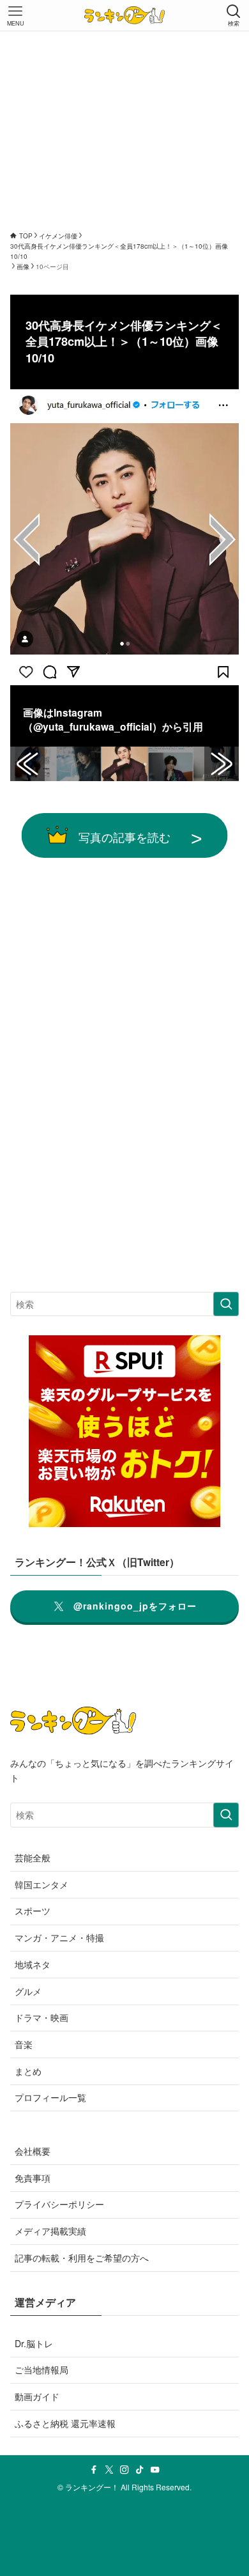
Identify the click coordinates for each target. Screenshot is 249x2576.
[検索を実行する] (226, 1304)
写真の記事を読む (124, 837)
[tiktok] (140, 2470)
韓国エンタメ (41, 1884)
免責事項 (33, 2178)
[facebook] (94, 2470)
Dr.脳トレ (34, 2343)
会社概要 (33, 2151)
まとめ (28, 2071)
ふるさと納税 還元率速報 (65, 2423)
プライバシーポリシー (59, 2204)
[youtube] (155, 2470)
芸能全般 (33, 1858)
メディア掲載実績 (50, 2231)
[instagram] (124, 2470)
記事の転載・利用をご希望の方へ (82, 2258)
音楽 (24, 2044)
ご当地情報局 (41, 2370)
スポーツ (33, 1911)
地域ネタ (33, 1964)
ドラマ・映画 (41, 2017)
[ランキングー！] (124, 15)
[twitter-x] (109, 2470)
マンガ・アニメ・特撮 (59, 1937)
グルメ (28, 1991)
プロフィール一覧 (50, 2097)
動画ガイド (37, 2396)
